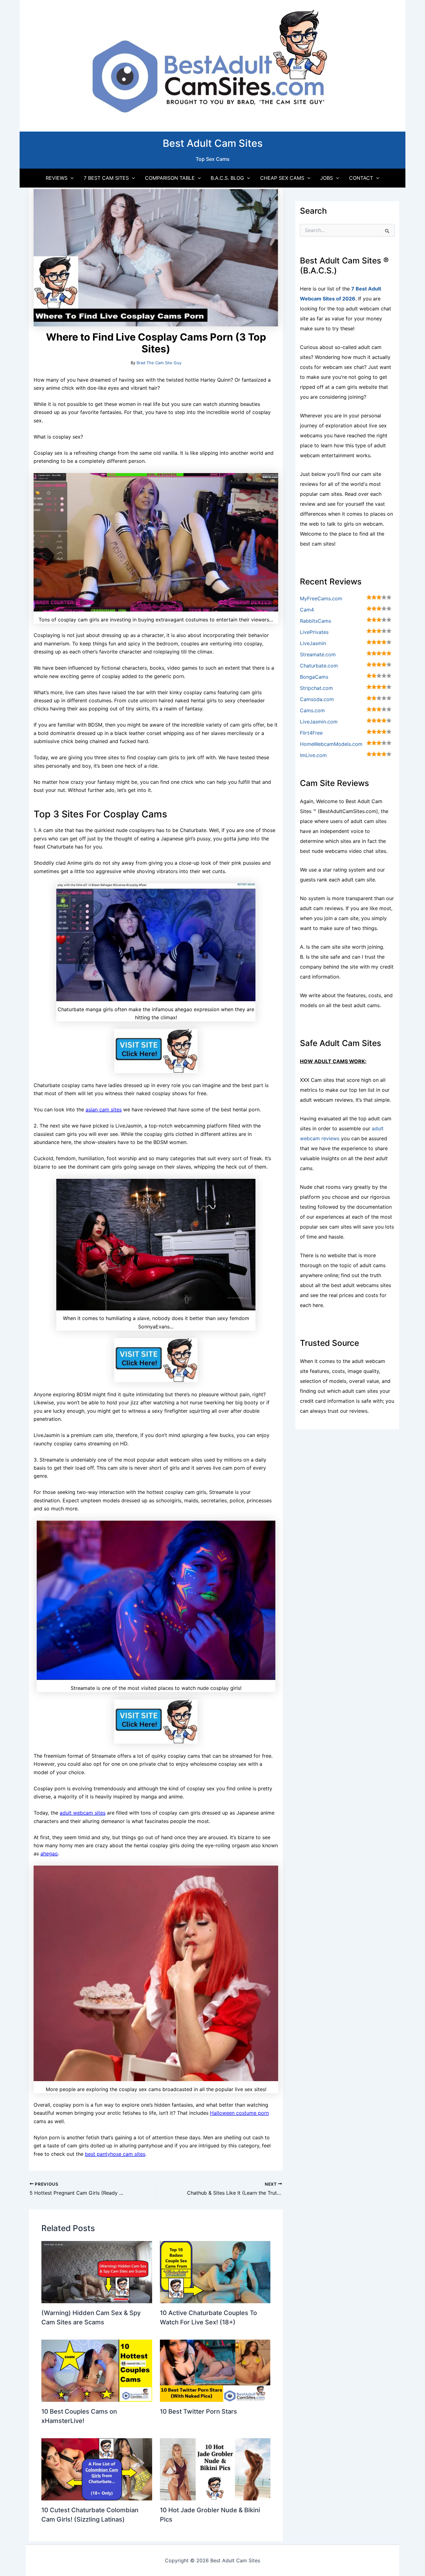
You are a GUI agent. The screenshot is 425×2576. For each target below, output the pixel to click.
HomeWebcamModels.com (331, 744)
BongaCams (314, 677)
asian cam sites (104, 1109)
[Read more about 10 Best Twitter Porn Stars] (215, 2370)
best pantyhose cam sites (115, 2154)
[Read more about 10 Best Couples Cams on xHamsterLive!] (97, 2370)
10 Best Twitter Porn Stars (198, 2411)
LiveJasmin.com (319, 722)
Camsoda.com (317, 699)
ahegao (49, 1853)
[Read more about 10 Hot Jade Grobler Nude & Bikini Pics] (215, 2469)
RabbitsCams (315, 621)
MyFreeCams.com (321, 598)
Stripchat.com (316, 688)
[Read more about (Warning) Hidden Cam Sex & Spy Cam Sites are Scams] (97, 2271)
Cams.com (312, 710)
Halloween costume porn (239, 2113)
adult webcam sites (83, 1813)
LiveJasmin (313, 643)
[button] (71, 178)
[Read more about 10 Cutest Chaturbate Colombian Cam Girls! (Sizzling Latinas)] (97, 2469)
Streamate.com (318, 654)
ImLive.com (313, 755)
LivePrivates (314, 632)
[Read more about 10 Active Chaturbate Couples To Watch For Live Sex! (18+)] (215, 2271)
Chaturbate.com (319, 666)
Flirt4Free (311, 733)
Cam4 (307, 610)
